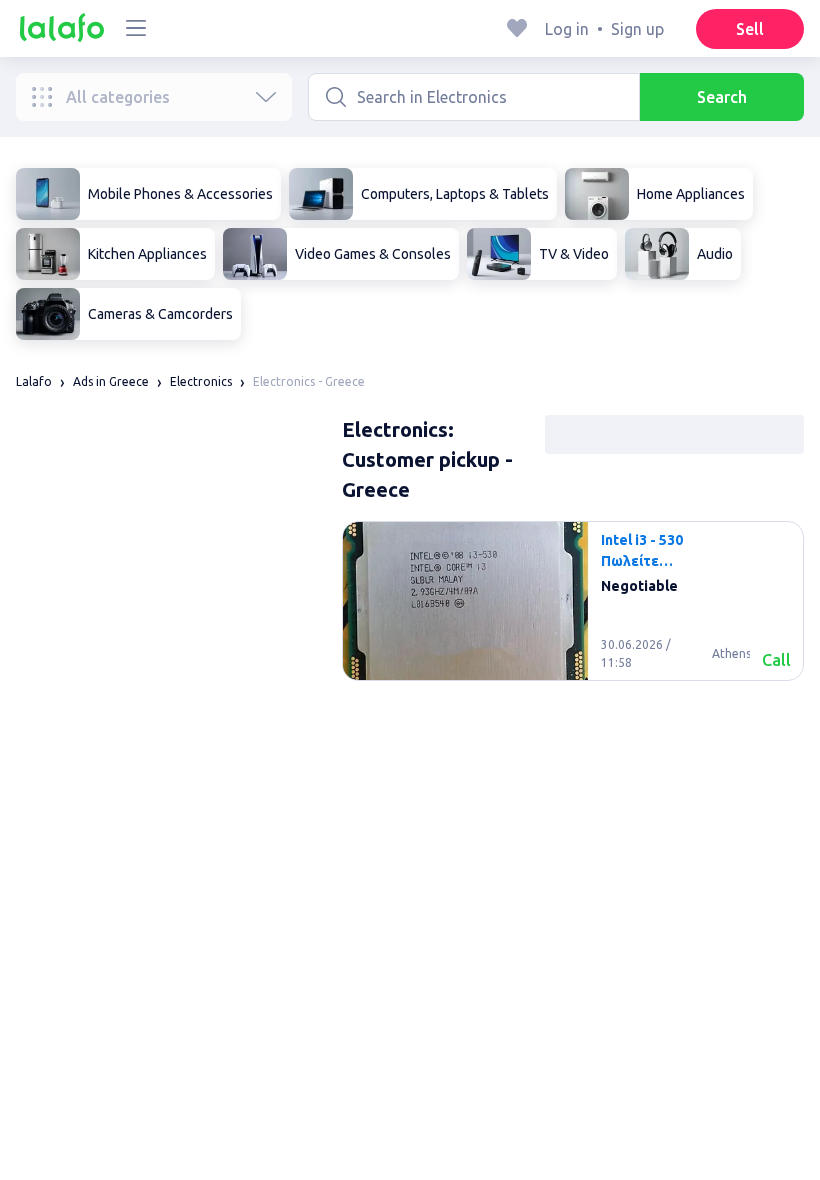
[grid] (573, 609)
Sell (750, 29)
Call (776, 660)
